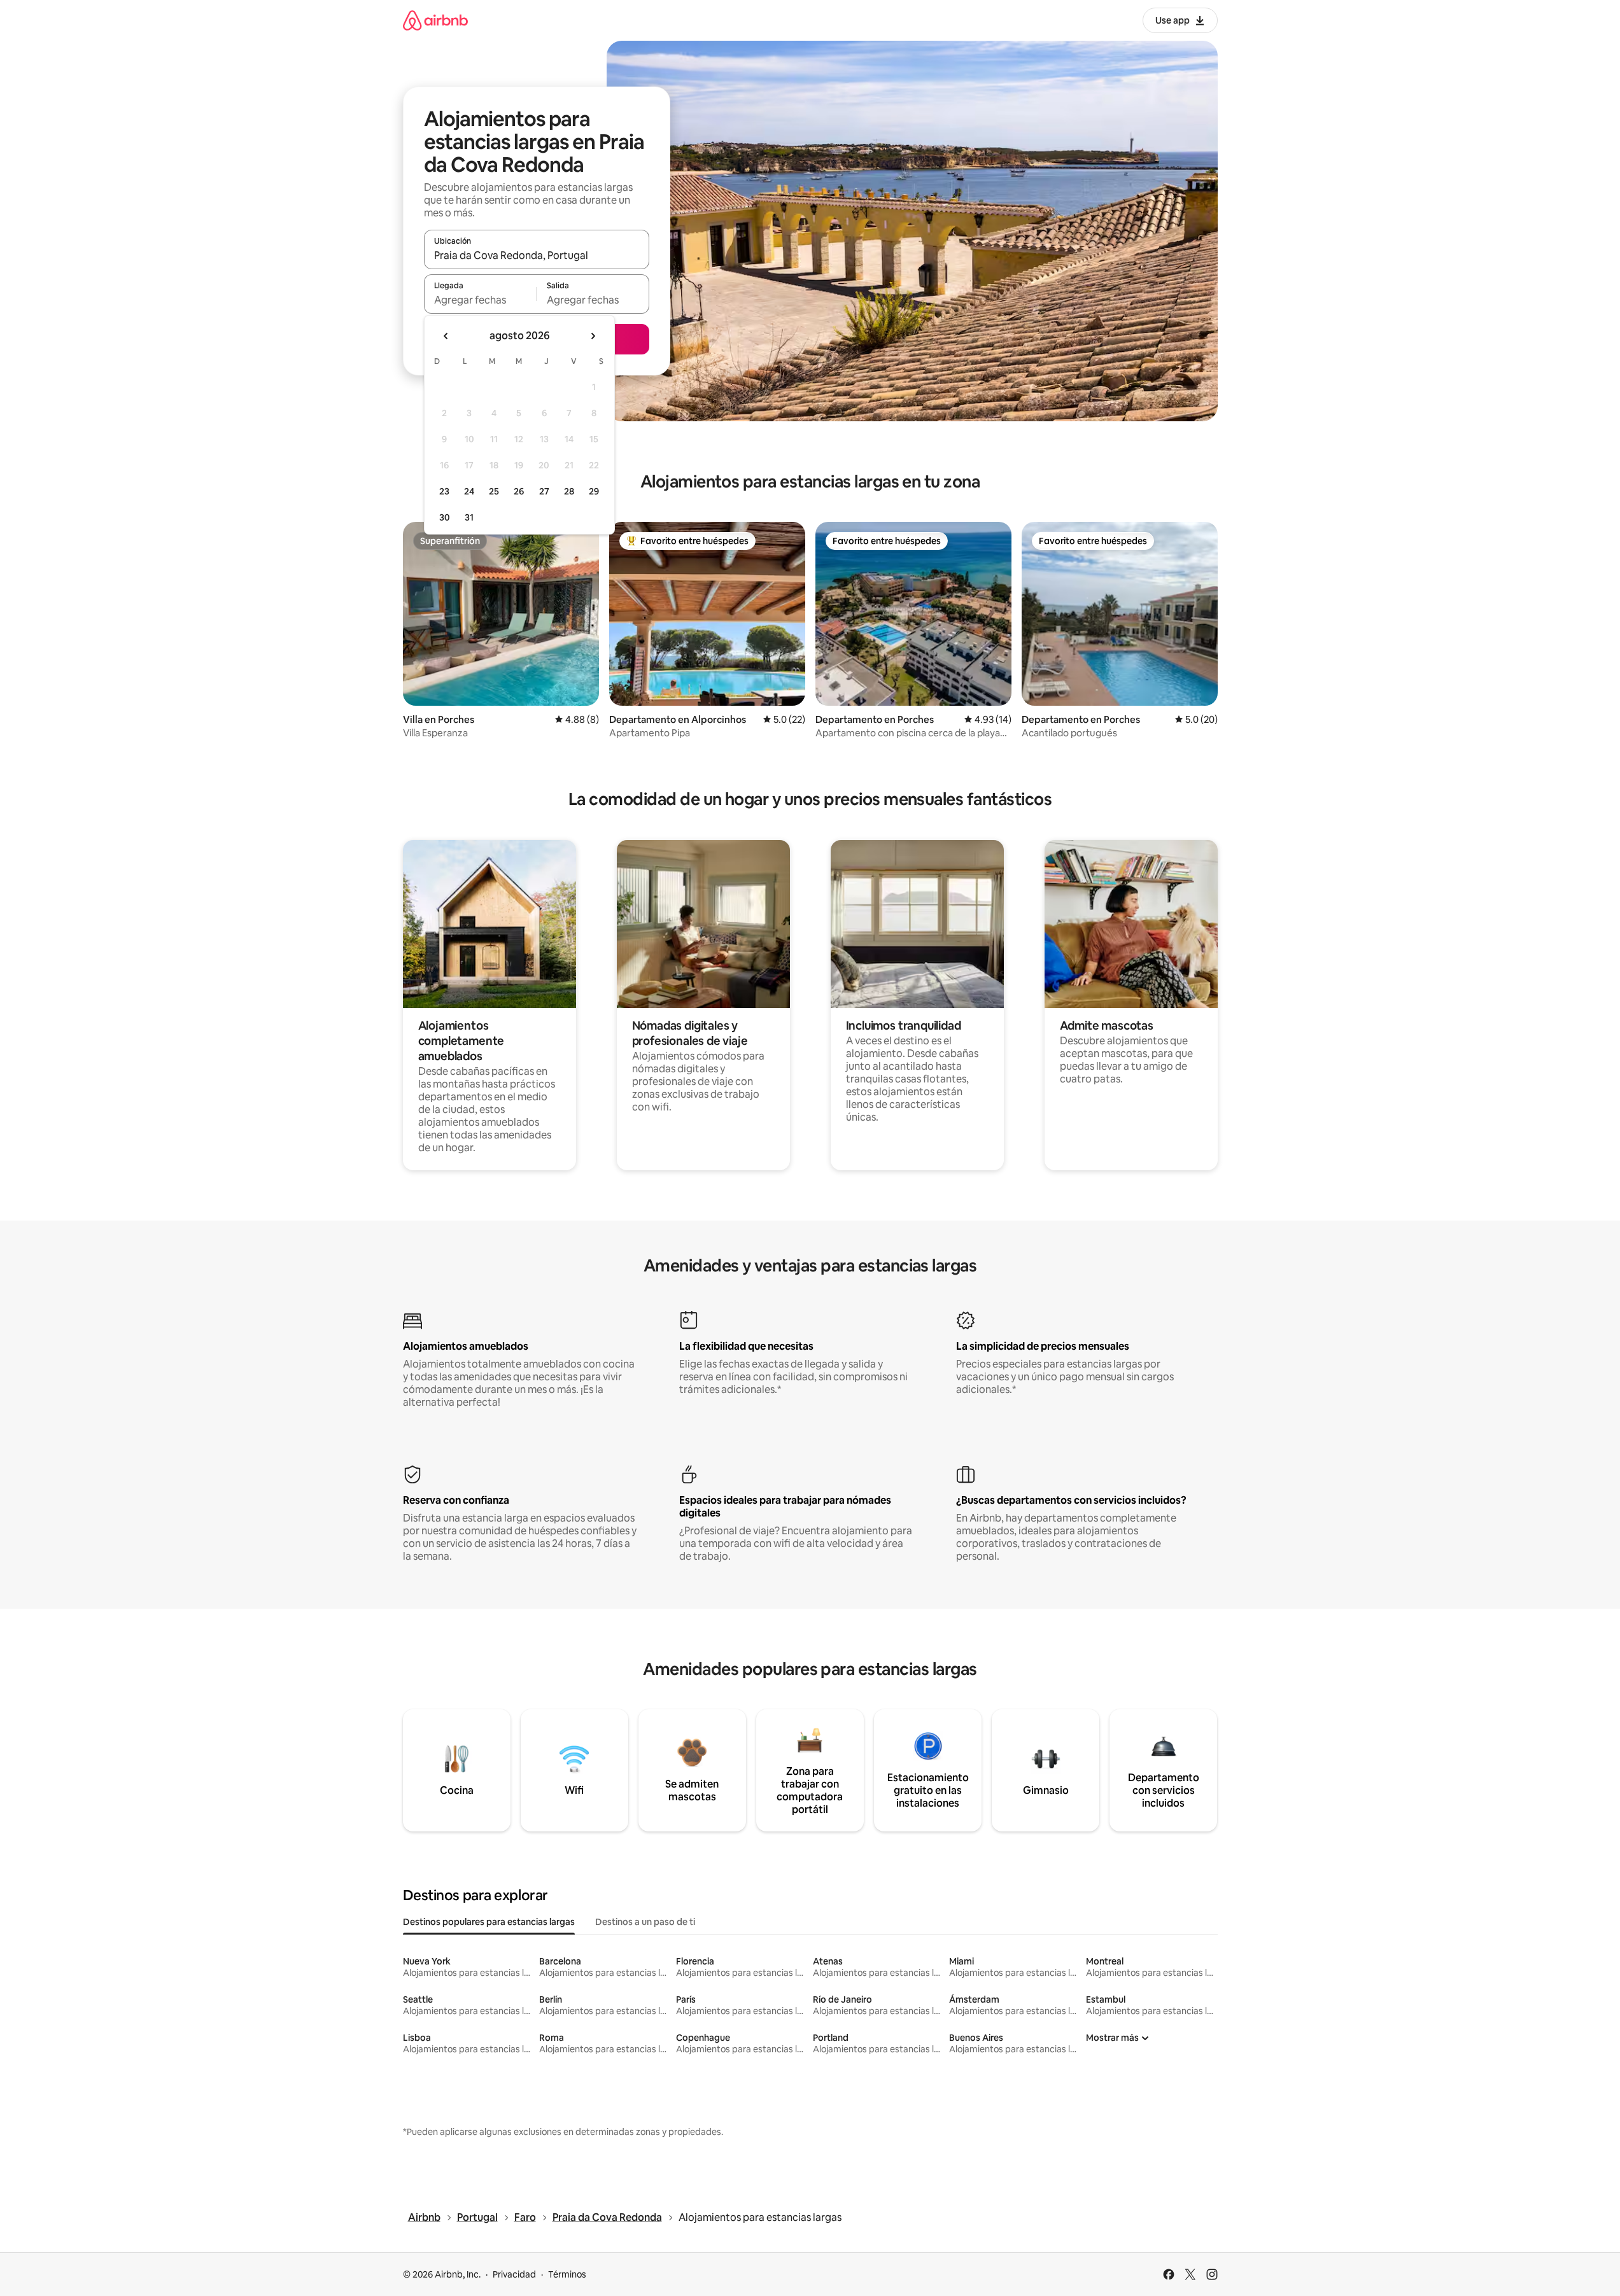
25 (494, 491)
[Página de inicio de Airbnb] (435, 20)
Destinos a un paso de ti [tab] (645, 1922)
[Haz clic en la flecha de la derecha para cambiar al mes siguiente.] (593, 336)
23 (444, 491)
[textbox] (480, 300)
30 (445, 517)
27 (544, 491)
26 (519, 491)
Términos (567, 2274)
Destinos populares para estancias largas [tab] (489, 1922)
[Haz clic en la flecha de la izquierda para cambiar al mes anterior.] (446, 336)
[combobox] (537, 255)
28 (569, 491)
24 (469, 491)
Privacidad (514, 2274)
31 (469, 517)
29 (594, 491)
